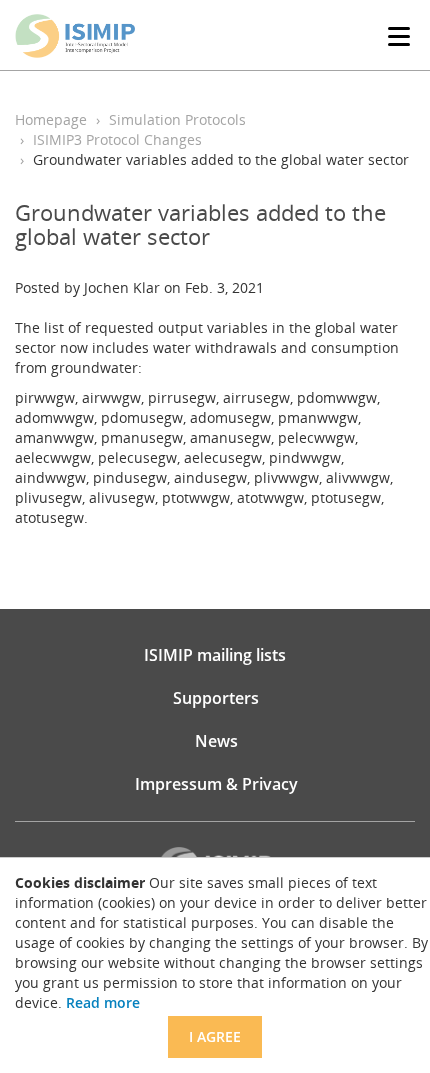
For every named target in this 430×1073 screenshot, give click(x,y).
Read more (103, 1002)
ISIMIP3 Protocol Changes (117, 139)
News (216, 741)
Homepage (51, 119)
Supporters (216, 698)
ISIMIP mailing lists (215, 655)
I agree (215, 1036)
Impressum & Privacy (216, 784)
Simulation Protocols (177, 119)
